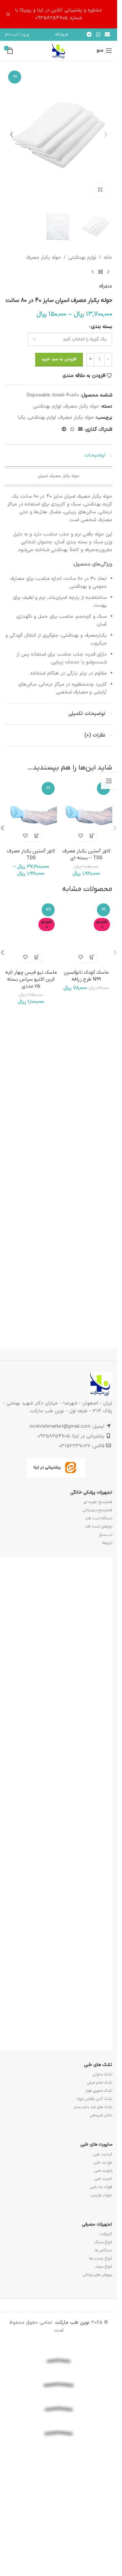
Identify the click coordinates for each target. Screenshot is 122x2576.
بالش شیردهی (101, 2202)
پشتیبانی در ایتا (47, 1554)
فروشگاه (62, 35)
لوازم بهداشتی (82, 258)
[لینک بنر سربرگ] (59, 14)
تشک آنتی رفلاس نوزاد (94, 2185)
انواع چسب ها (101, 2345)
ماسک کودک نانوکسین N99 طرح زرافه (86, 1400)
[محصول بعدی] (93, 272)
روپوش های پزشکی (98, 2361)
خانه (108, 258)
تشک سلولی (102, 2161)
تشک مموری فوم (99, 2177)
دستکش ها (103, 2336)
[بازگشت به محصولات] (101, 272)
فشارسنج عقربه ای (98, 1589)
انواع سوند (104, 2353)
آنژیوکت (106, 2320)
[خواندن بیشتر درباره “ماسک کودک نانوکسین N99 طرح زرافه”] (92, 1381)
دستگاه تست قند (99, 1605)
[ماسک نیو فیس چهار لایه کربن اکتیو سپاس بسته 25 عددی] (31, 1146)
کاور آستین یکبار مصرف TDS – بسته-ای (86, 854)
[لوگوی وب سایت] (59, 50)
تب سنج (106, 1621)
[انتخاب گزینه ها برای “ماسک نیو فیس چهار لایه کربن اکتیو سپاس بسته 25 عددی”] (37, 1381)
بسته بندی (102, 327)
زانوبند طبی (103, 2257)
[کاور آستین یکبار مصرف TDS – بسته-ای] (86, 812)
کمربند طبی (103, 2265)
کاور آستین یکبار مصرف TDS (31, 854)
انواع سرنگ (103, 2328)
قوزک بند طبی (101, 2273)
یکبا (22, 418)
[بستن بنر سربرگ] (8, 14)
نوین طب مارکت (72, 2409)
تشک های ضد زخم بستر (93, 2194)
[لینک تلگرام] (89, 35)
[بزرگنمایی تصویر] (100, 190)
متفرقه (106, 286)
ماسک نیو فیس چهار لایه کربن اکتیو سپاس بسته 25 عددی (31, 1404)
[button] (106, 134)
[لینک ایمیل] (108, 35)
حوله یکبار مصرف (43, 258)
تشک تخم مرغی (100, 2169)
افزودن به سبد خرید (59, 359)
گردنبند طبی (103, 2241)
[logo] (59, 2539)
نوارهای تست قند (99, 1613)
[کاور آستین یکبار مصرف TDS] (31, 812)
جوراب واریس (102, 2281)
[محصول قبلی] (108, 272)
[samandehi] (59, 2558)
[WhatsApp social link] (98, 35)
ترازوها (107, 1629)
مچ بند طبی (103, 2249)
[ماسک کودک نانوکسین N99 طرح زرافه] (86, 1146)
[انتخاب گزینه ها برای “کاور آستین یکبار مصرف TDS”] (37, 836)
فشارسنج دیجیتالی (97, 1597)
